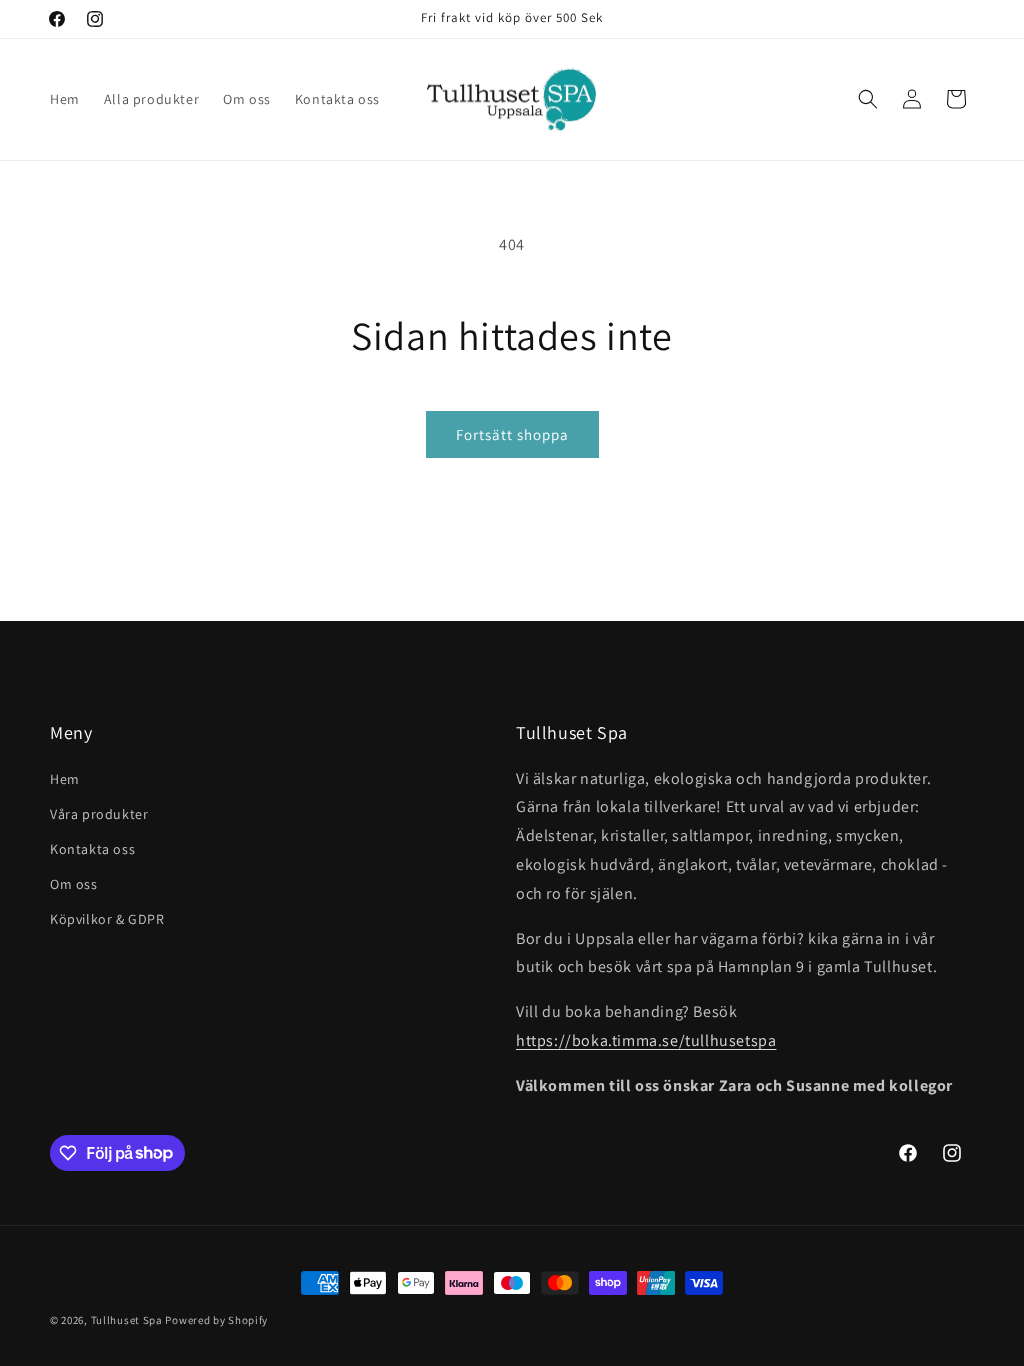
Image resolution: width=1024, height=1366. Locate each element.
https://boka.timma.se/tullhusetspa (646, 1040)
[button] (868, 99)
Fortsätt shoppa (512, 434)
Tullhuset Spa (127, 1320)
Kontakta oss (92, 849)
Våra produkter (99, 814)
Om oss (74, 884)
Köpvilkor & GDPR (107, 919)
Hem (65, 779)
